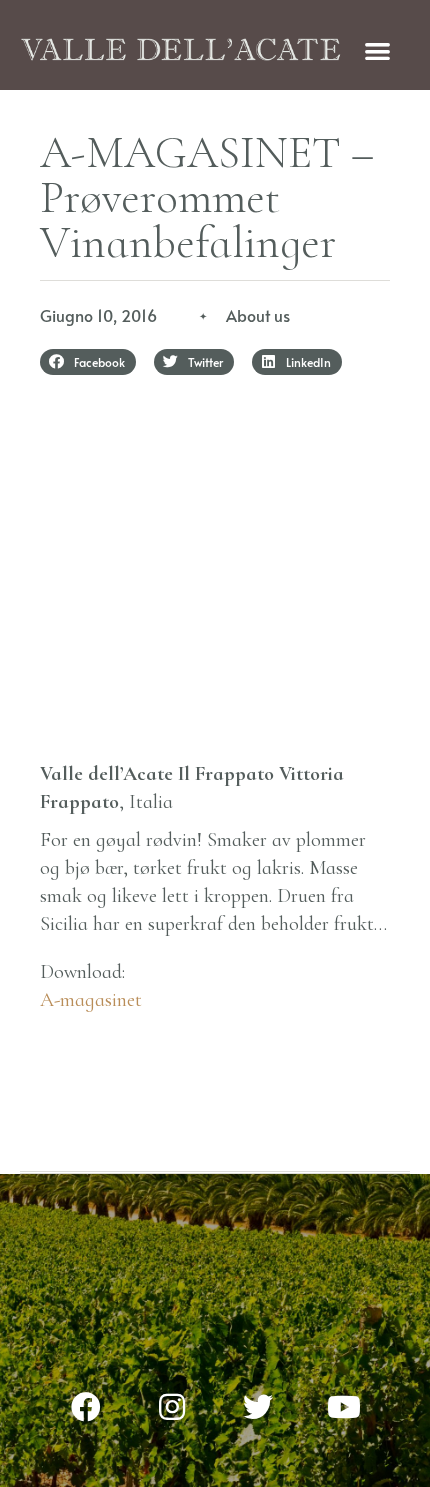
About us (258, 315)
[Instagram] (172, 1407)
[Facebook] (86, 1407)
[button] (377, 50)
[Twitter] (258, 1407)
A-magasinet (91, 1000)
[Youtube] (344, 1407)
